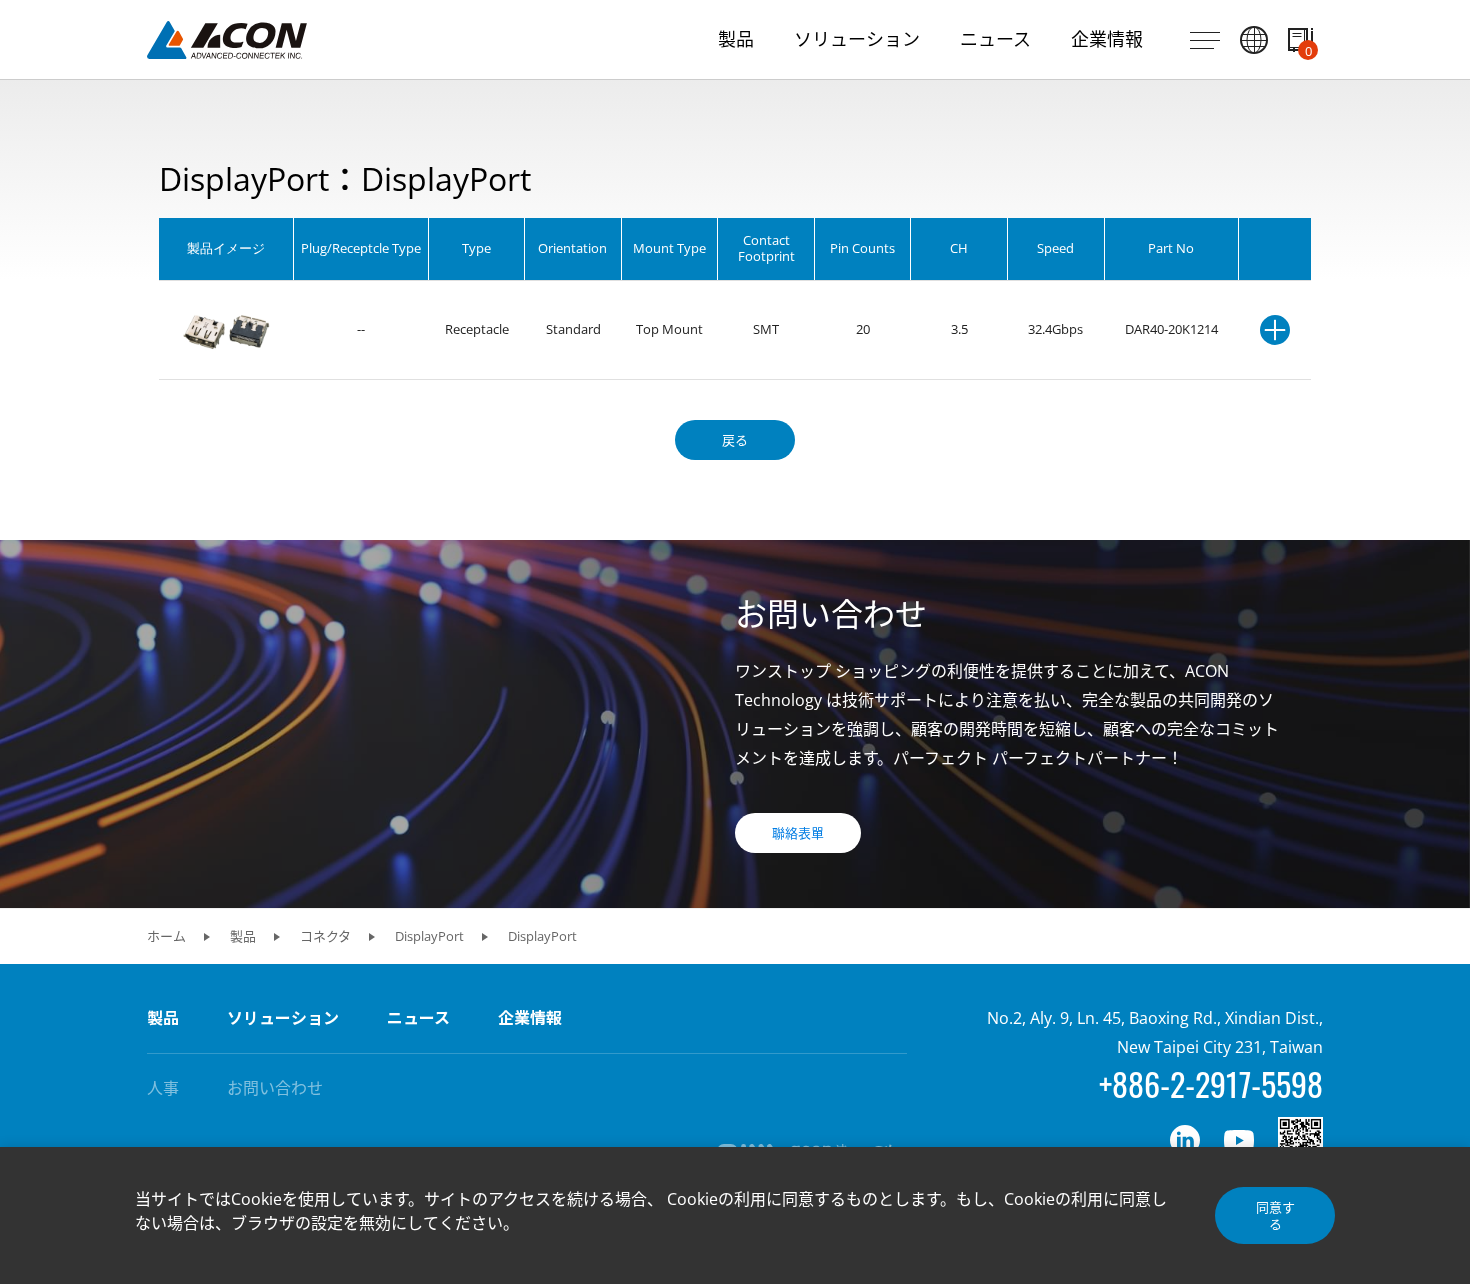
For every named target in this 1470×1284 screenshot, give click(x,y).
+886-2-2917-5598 (1211, 1083)
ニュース (418, 1018)
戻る (735, 440)
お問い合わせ (275, 1088)
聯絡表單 (798, 833)
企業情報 (530, 1018)
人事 (163, 1088)
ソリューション (283, 1018)
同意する (1275, 1215)
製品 (163, 1018)
